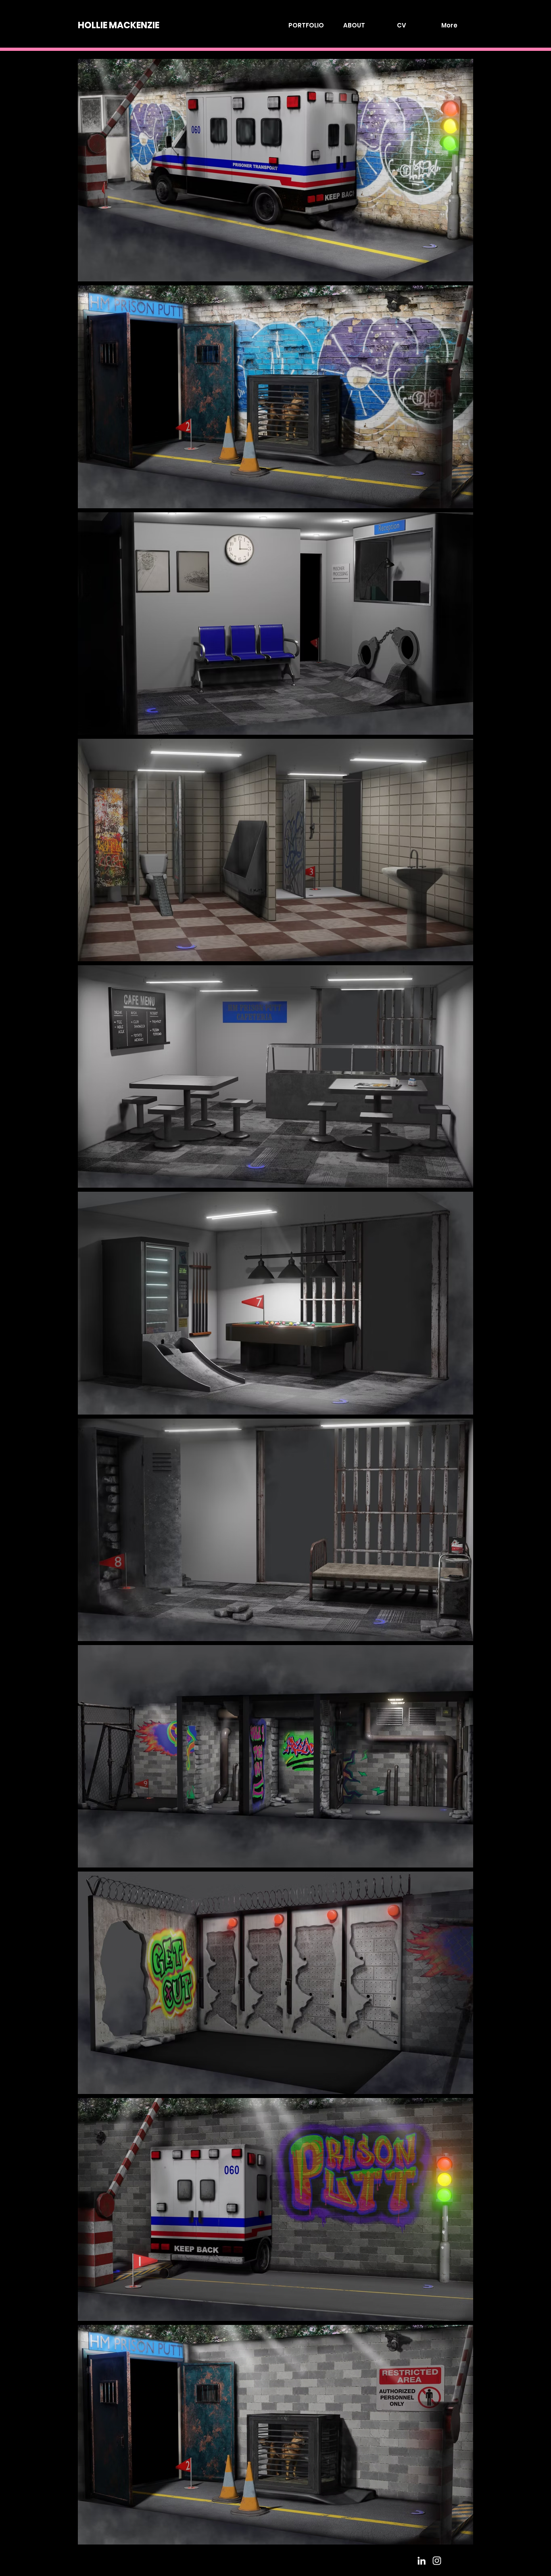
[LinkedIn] (422, 2561)
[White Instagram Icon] (437, 2561)
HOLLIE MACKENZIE (119, 25)
